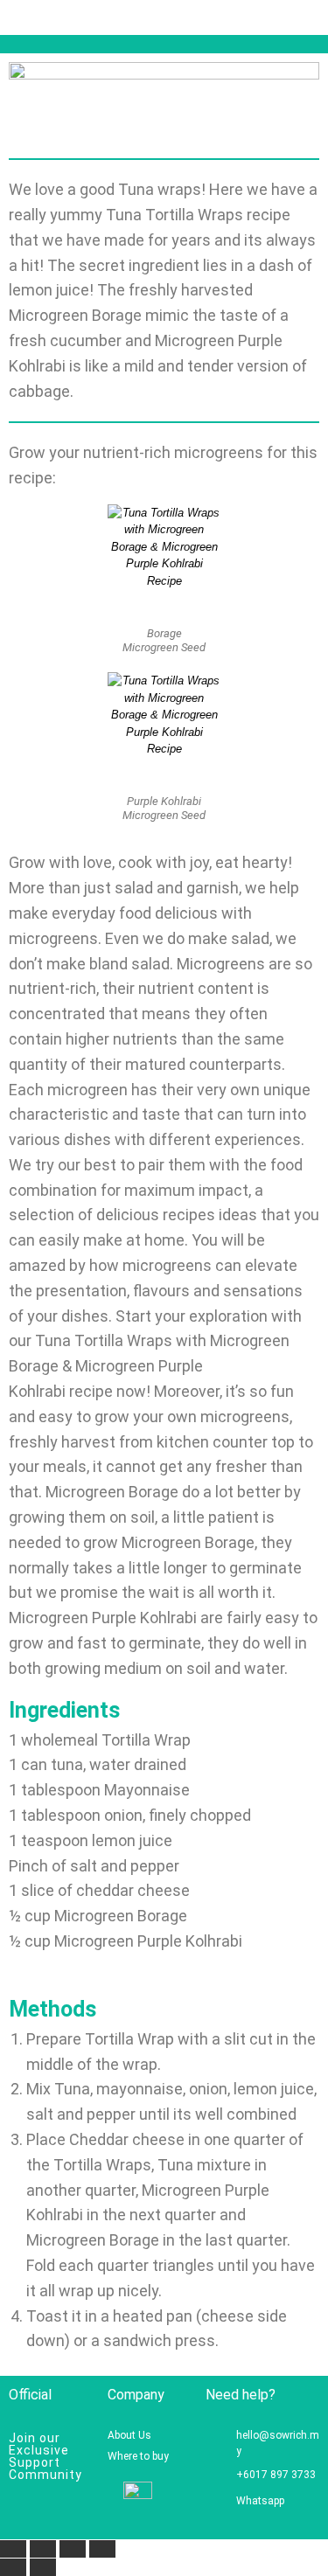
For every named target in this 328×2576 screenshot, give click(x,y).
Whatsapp (260, 2501)
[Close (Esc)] (102, 2549)
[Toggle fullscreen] (43, 2549)
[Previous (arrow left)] (13, 2567)
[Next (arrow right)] (43, 2567)
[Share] (73, 2549)
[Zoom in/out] (13, 2549)
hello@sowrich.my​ (278, 2443)
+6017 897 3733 (276, 2475)
